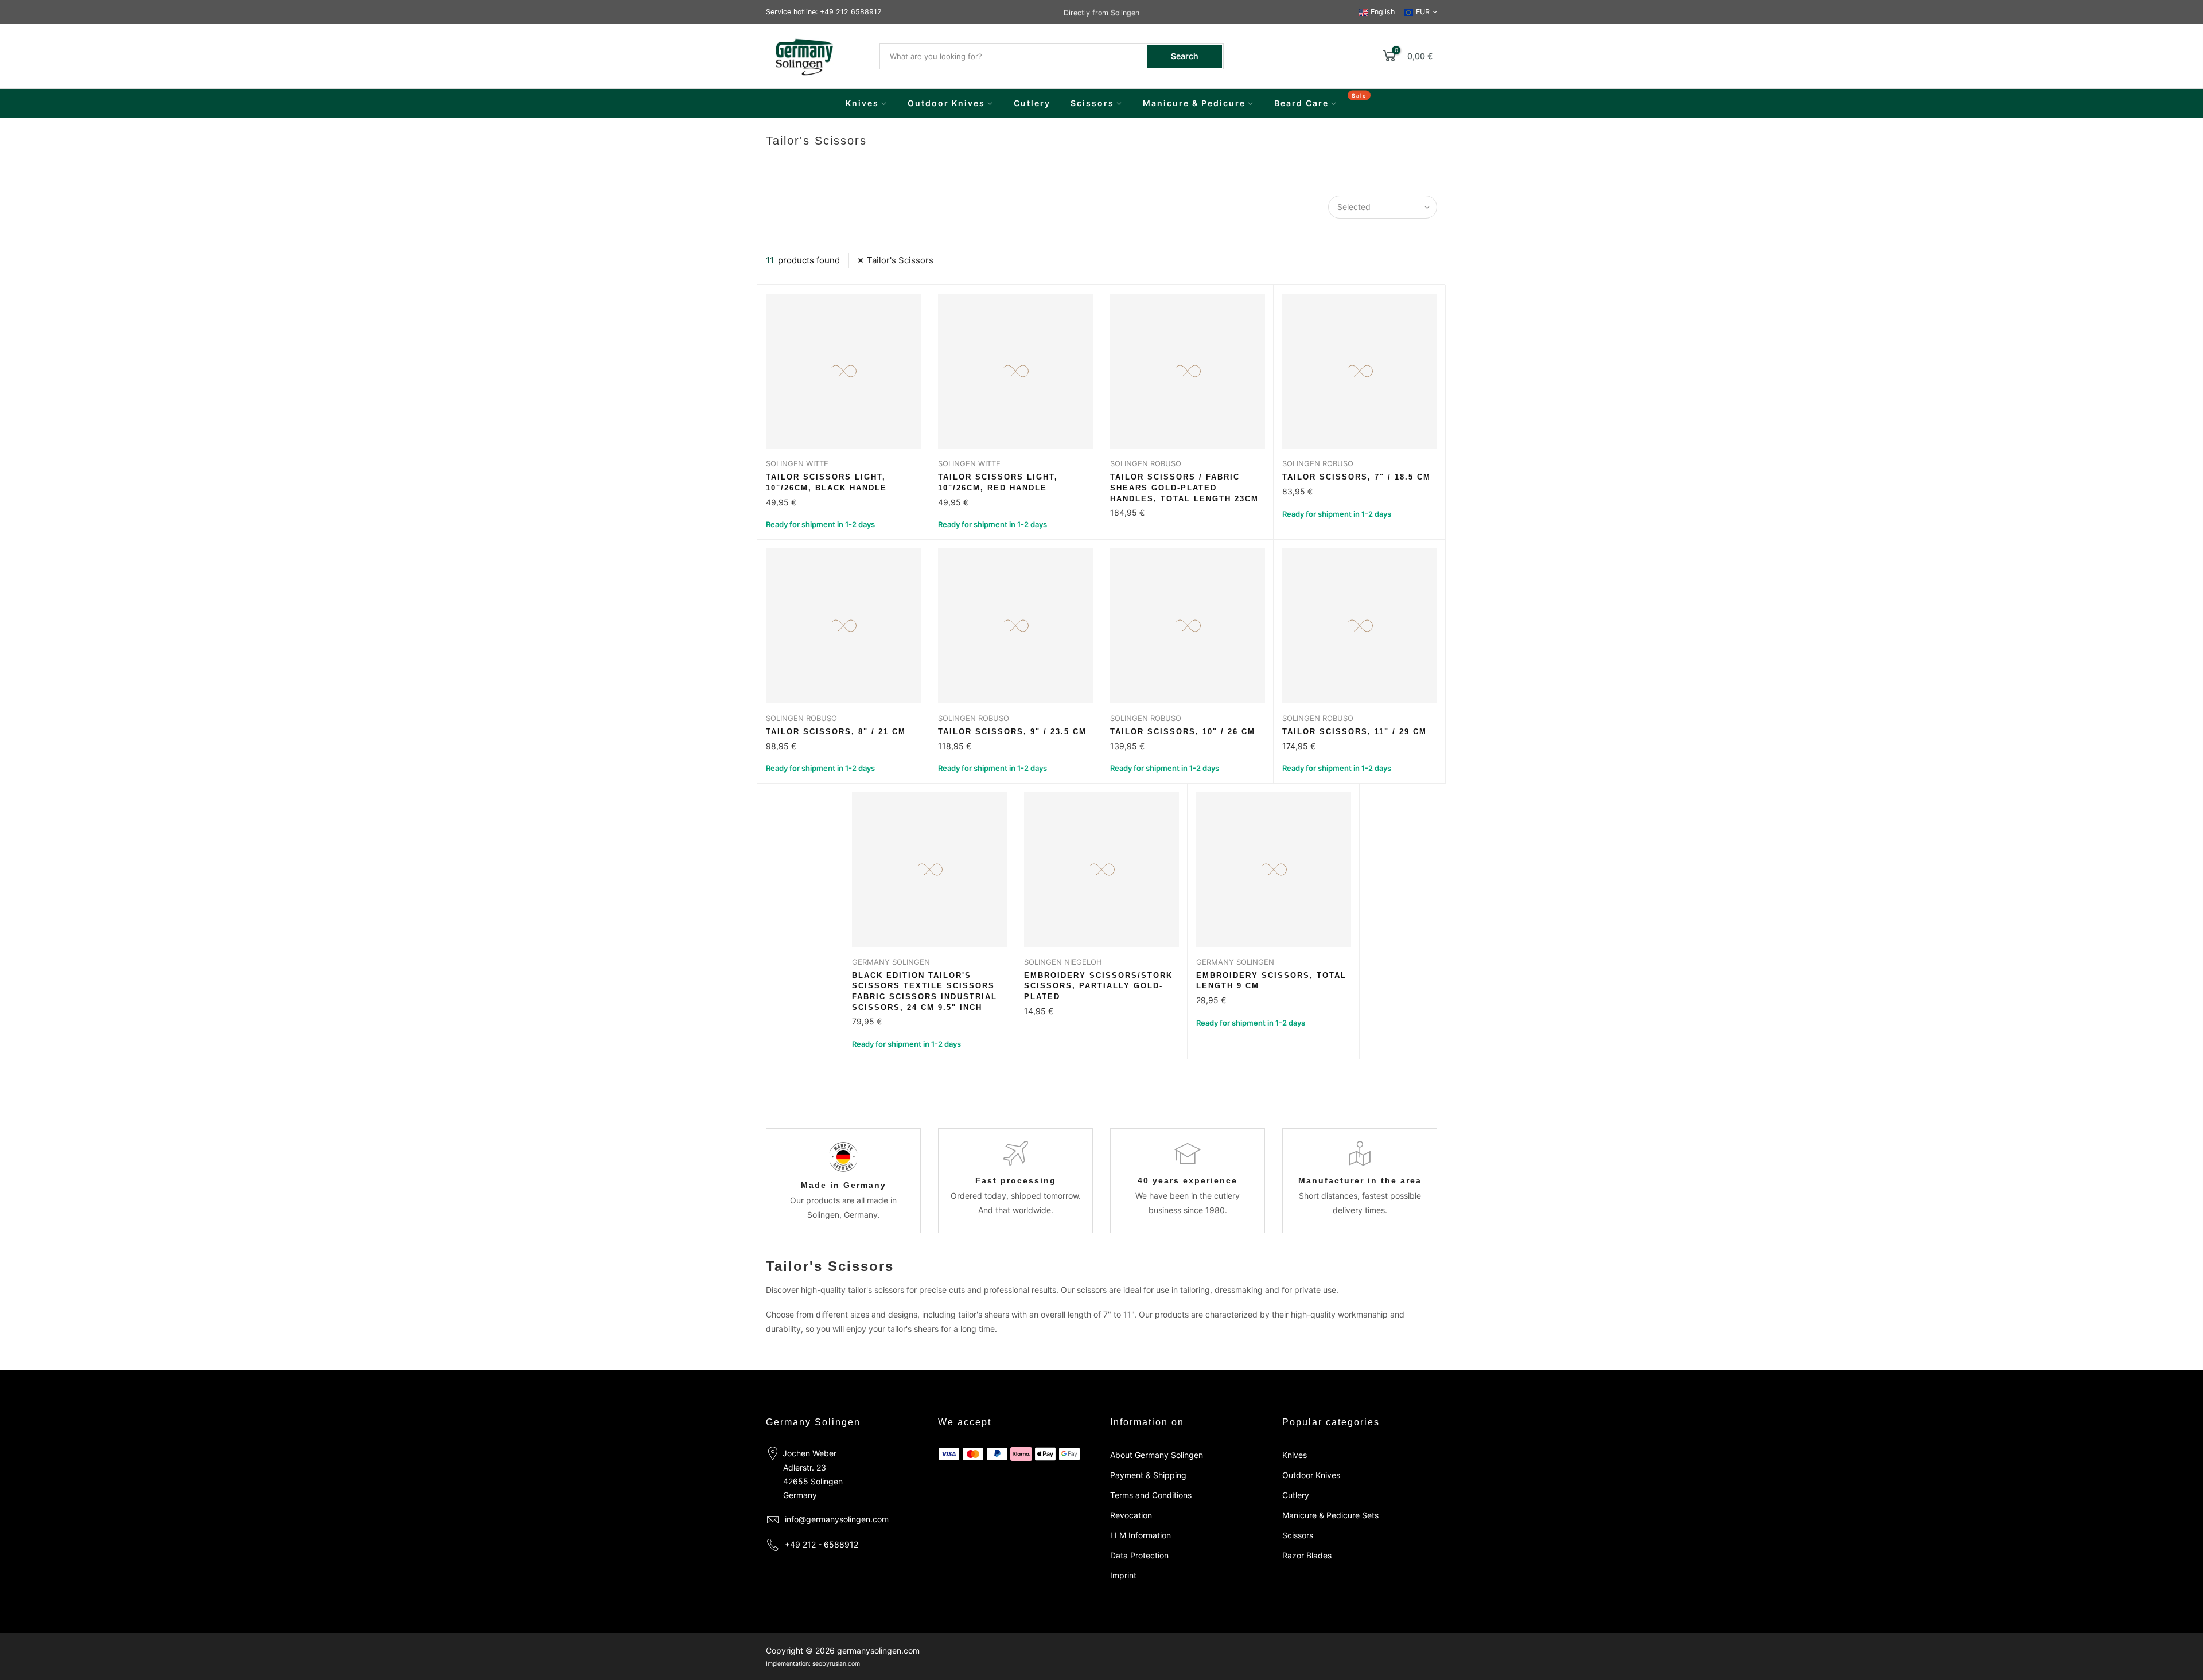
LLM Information (1141, 1535)
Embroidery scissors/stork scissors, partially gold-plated (1098, 986)
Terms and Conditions (1151, 1495)
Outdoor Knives (946, 103)
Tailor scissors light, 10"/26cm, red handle (998, 482)
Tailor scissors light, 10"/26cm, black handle (826, 482)
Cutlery (1032, 103)
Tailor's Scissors (900, 260)
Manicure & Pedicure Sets (1330, 1515)
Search (1185, 56)
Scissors (1092, 103)
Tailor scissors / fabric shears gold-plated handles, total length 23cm (1184, 488)
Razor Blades (1307, 1555)
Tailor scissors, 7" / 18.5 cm (1357, 477)
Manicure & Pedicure (1194, 103)
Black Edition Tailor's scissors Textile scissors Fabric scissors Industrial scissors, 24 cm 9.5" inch (925, 991)
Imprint (1123, 1575)
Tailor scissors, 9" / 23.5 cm (1012, 732)
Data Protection (1139, 1555)
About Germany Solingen (1157, 1455)
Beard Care (1301, 103)
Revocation (1131, 1515)
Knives (862, 103)
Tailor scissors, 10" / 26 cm (1183, 732)
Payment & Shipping (1148, 1475)
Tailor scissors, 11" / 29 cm (1355, 732)
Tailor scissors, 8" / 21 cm (836, 732)
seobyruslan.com (836, 1664)
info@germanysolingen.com (837, 1519)
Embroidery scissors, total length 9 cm (1271, 981)
